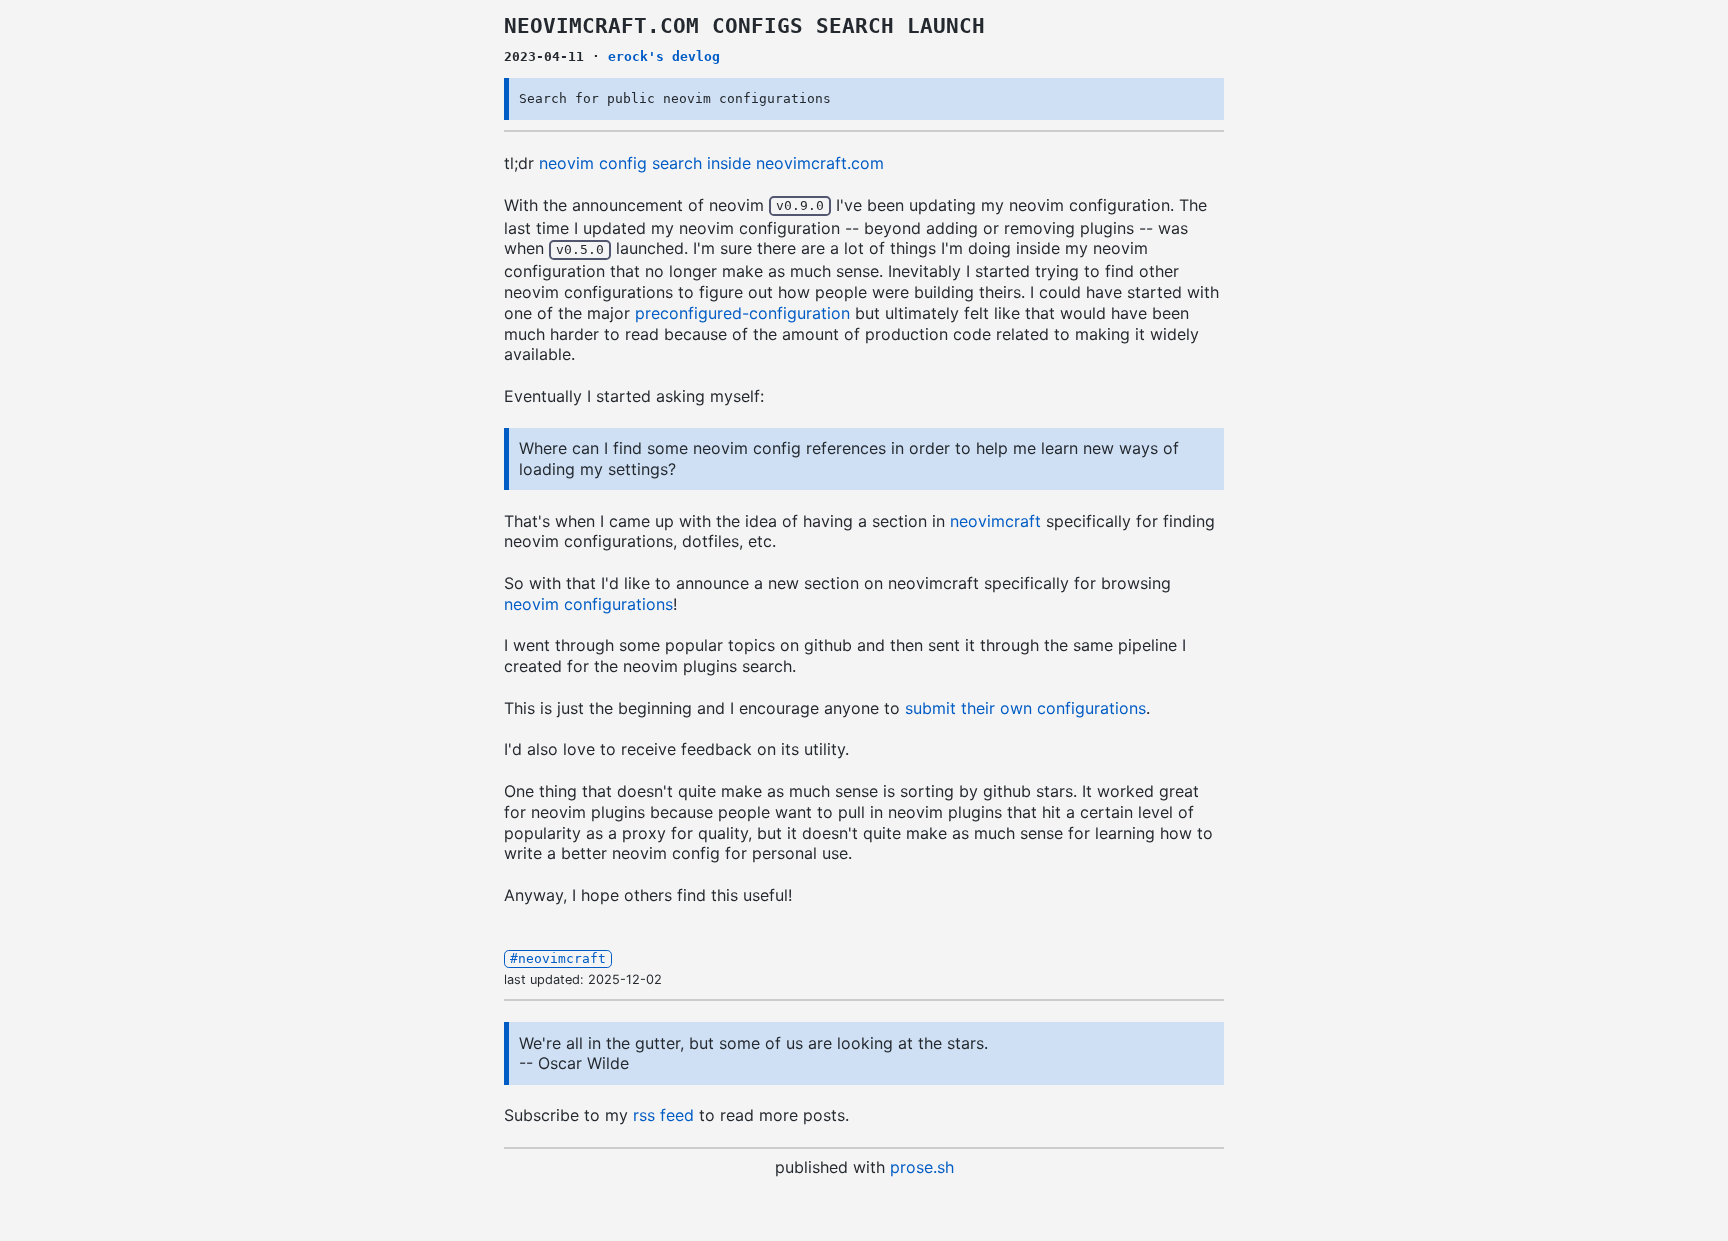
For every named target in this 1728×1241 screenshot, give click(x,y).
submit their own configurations (1025, 708)
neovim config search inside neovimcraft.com (711, 163)
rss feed (663, 1115)
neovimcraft (995, 521)
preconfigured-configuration (742, 313)
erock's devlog (664, 56)
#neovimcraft (558, 958)
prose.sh (922, 1167)
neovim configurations (588, 604)
